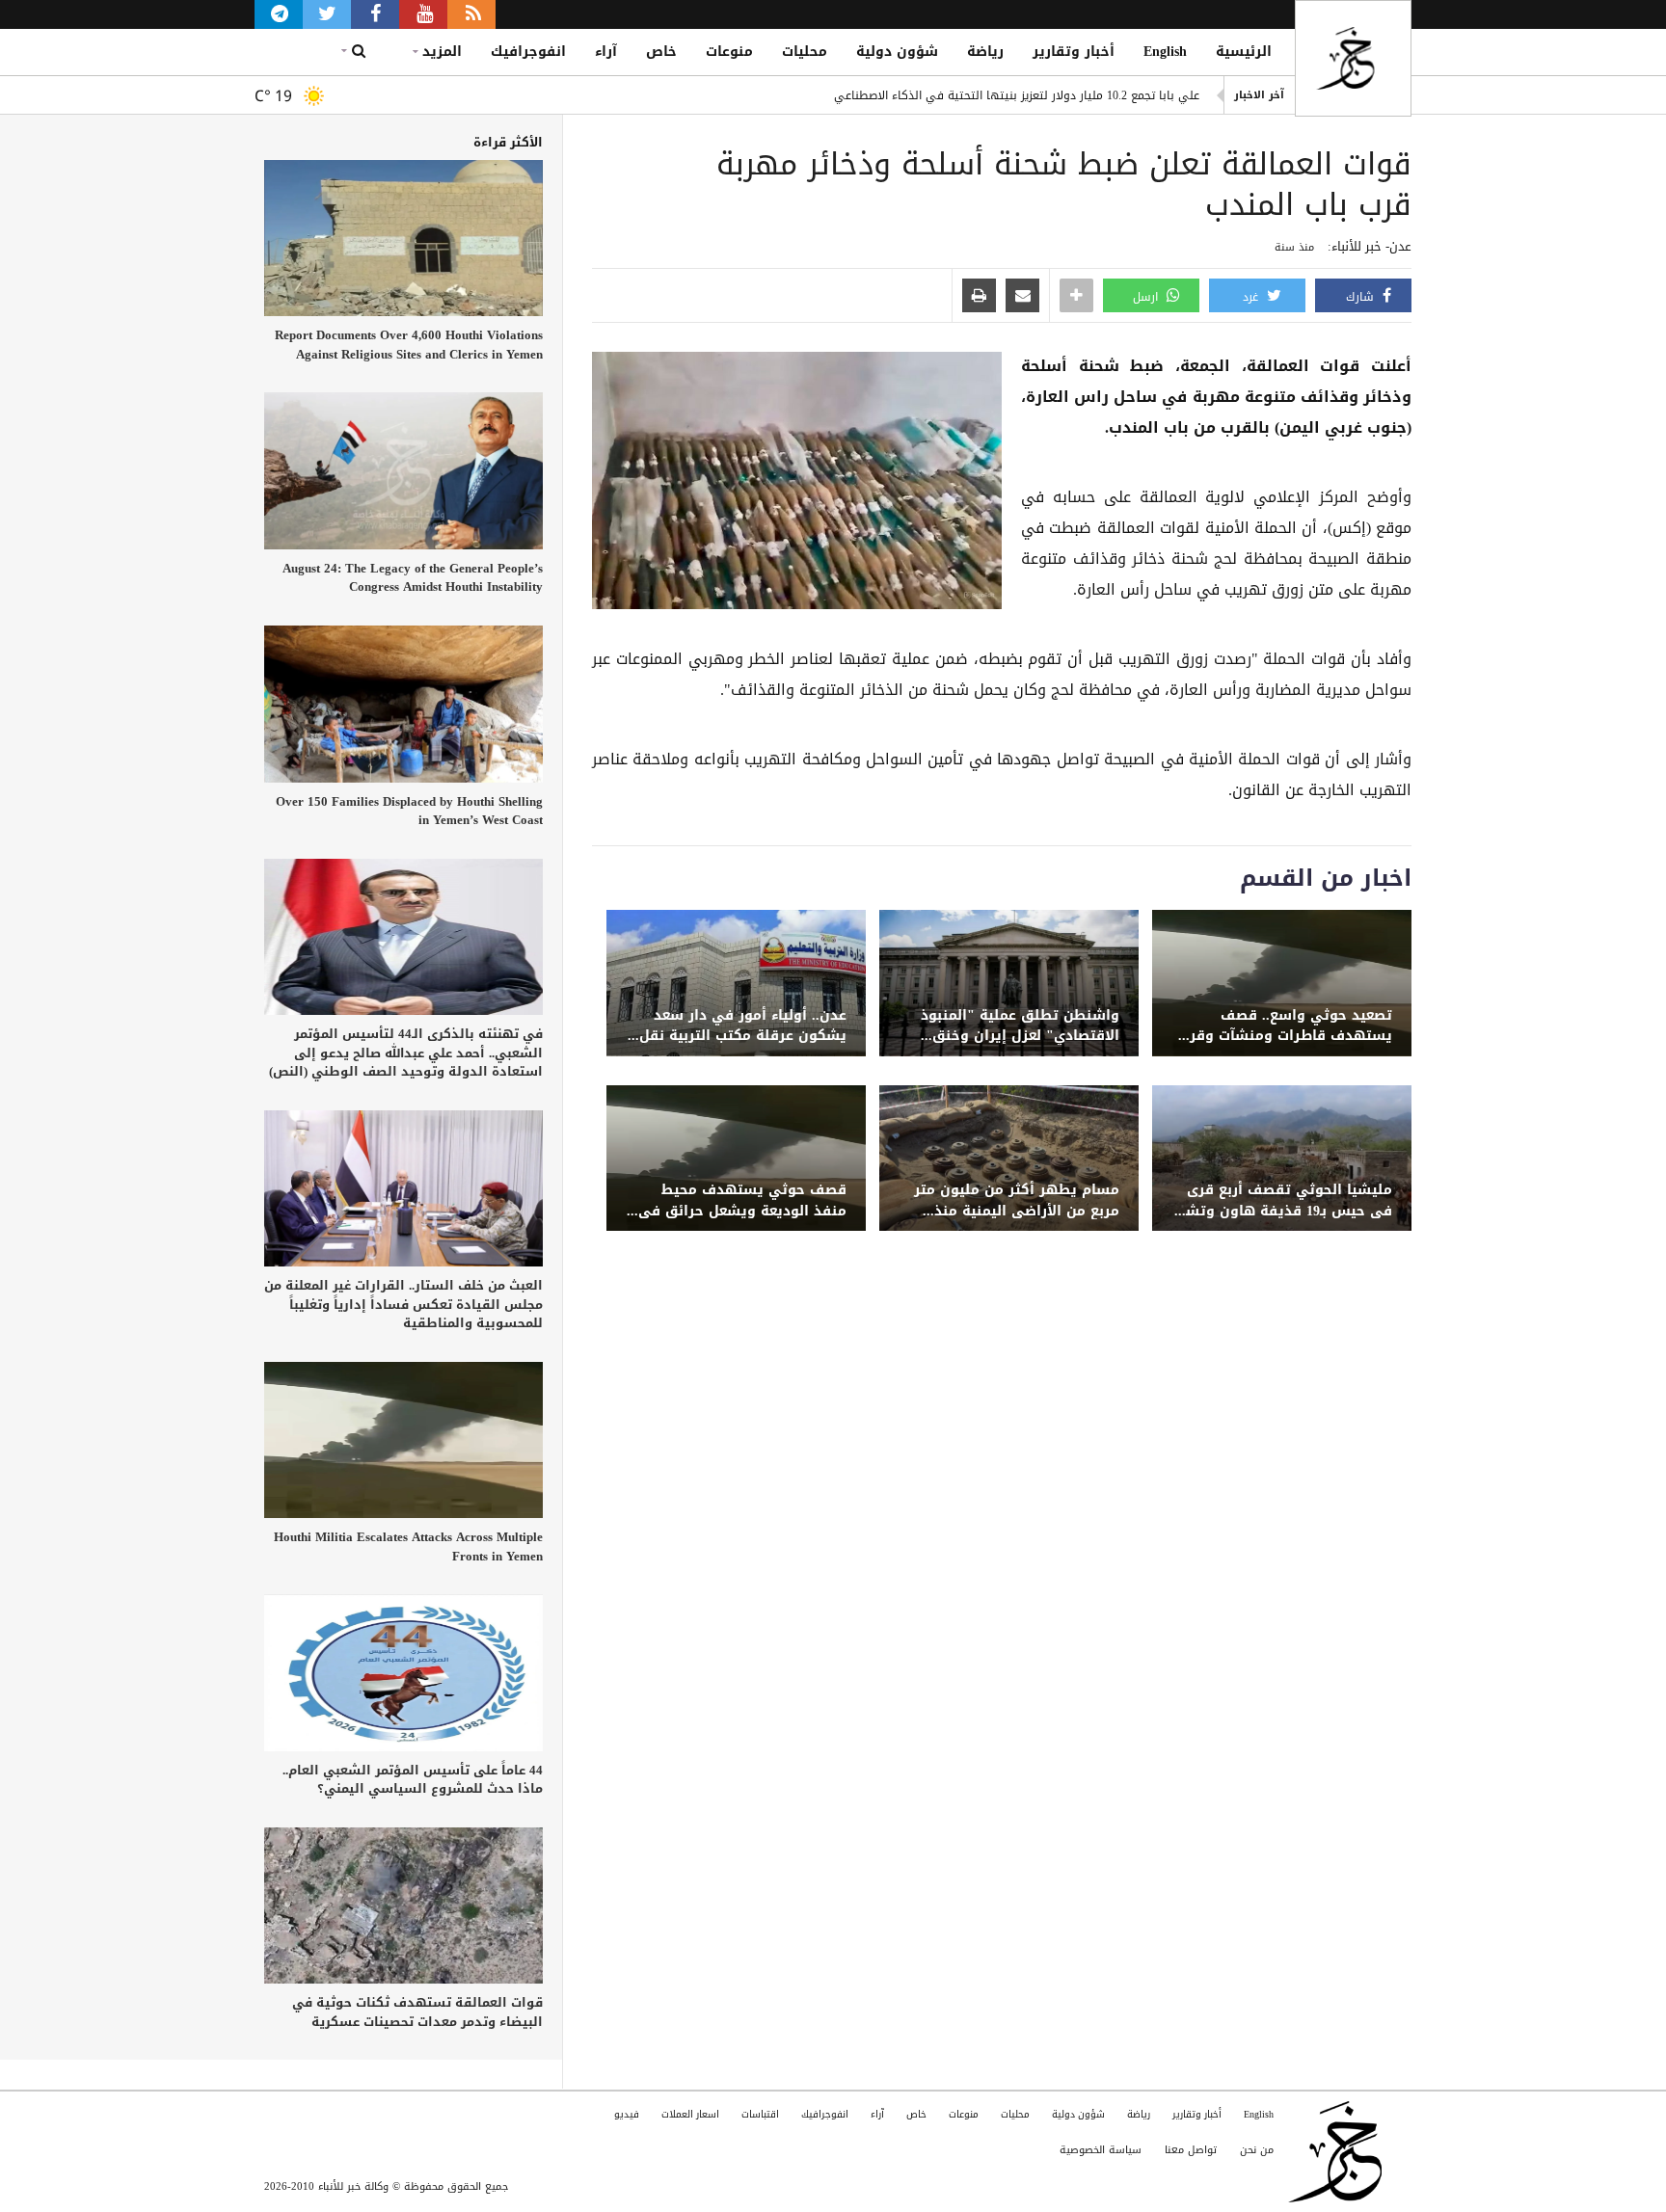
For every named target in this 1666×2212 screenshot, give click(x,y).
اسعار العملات (690, 2114)
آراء (606, 52)
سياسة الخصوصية (1101, 2150)
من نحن (1257, 2150)
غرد (1252, 297)
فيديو (627, 2114)
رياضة (985, 52)
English (1165, 52)
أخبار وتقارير (1074, 52)
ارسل (1147, 297)
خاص (661, 52)
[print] (979, 297)
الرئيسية (1244, 52)
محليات (805, 52)
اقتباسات (760, 2114)
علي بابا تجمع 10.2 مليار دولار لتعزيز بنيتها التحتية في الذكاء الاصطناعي (1017, 95)
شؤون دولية (897, 52)
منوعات (729, 52)
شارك (1362, 297)
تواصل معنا (1191, 2150)
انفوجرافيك (528, 52)
